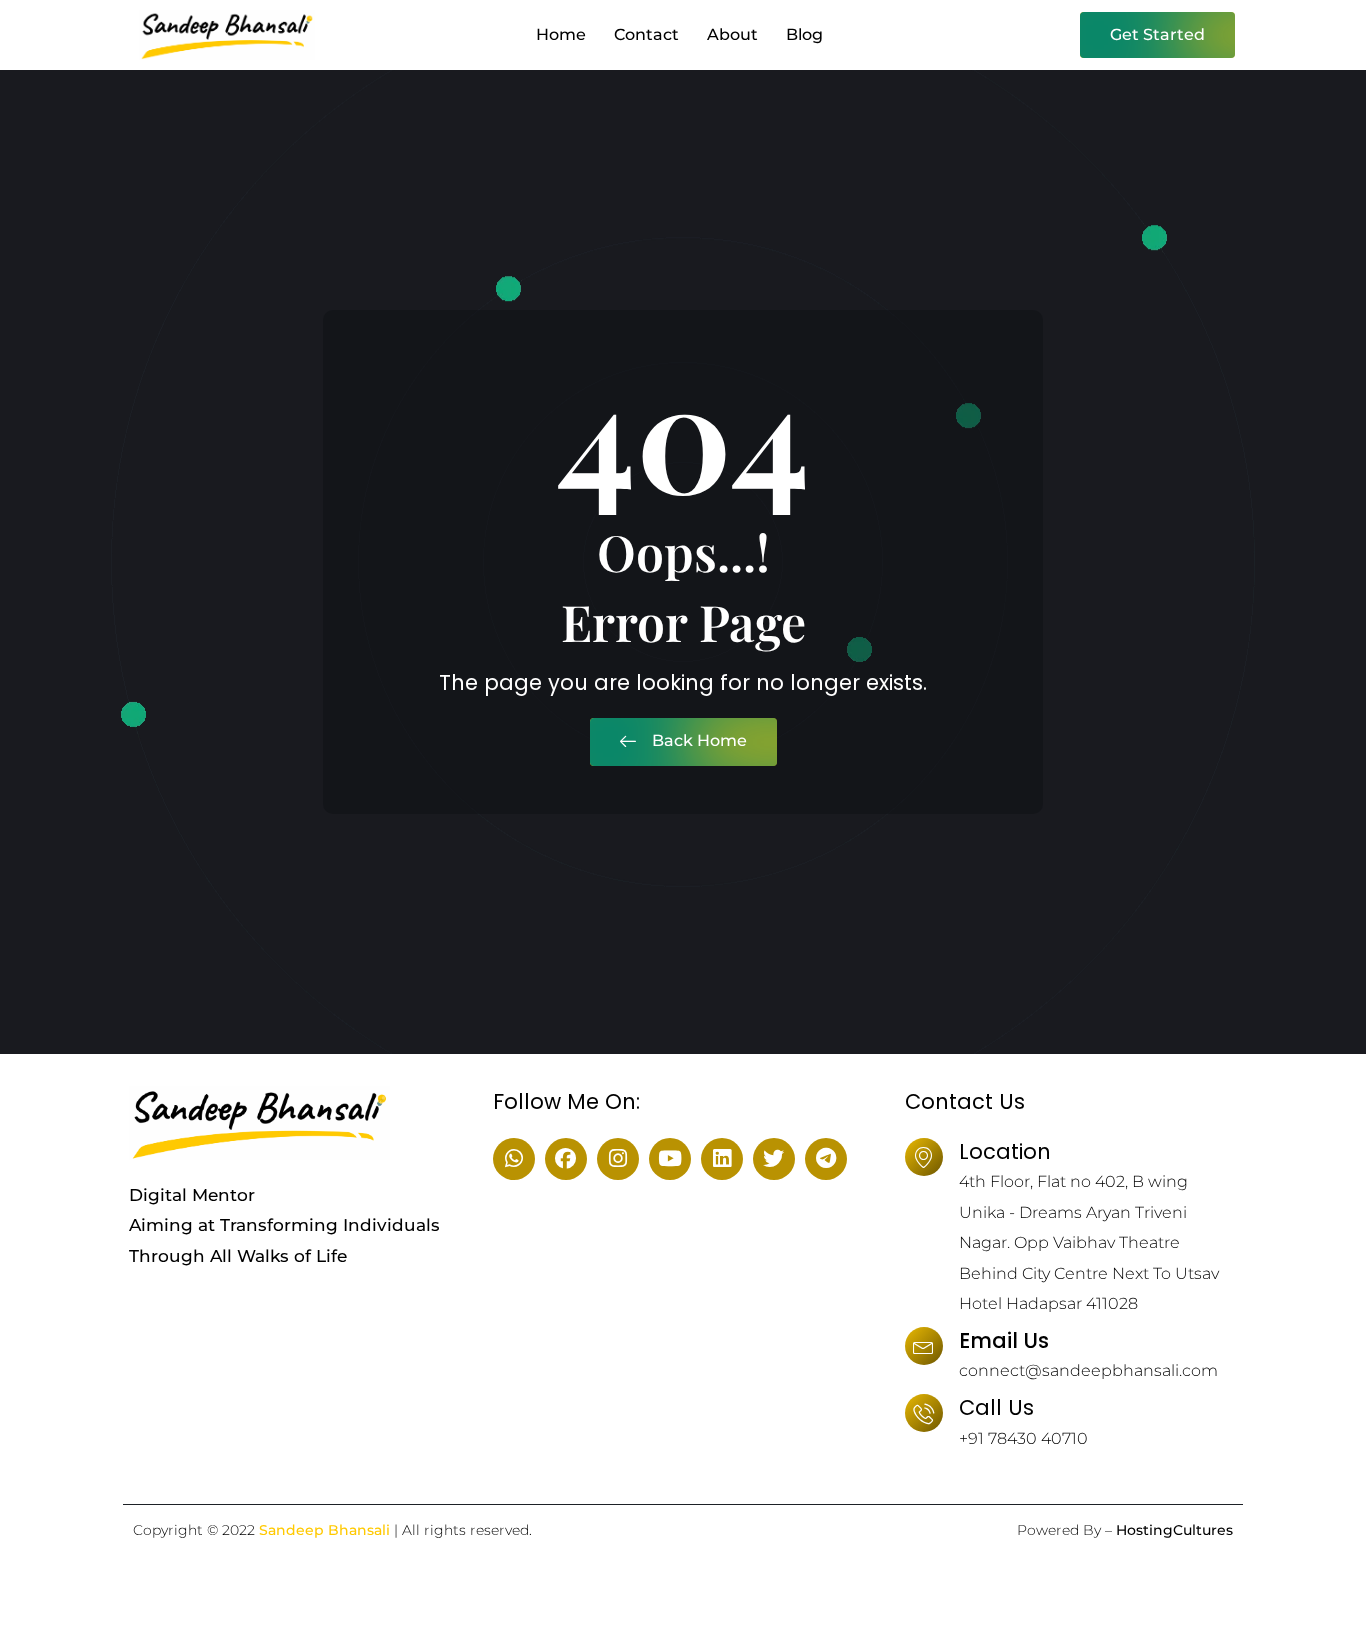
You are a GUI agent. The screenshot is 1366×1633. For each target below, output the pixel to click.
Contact (646, 34)
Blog (804, 34)
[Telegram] (826, 1159)
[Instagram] (618, 1159)
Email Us (1004, 1340)
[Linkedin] (722, 1159)
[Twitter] (774, 1159)
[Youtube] (670, 1159)
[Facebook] (566, 1159)
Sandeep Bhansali (324, 1530)
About (732, 34)
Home (561, 34)
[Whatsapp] (514, 1159)
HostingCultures (1174, 1530)
